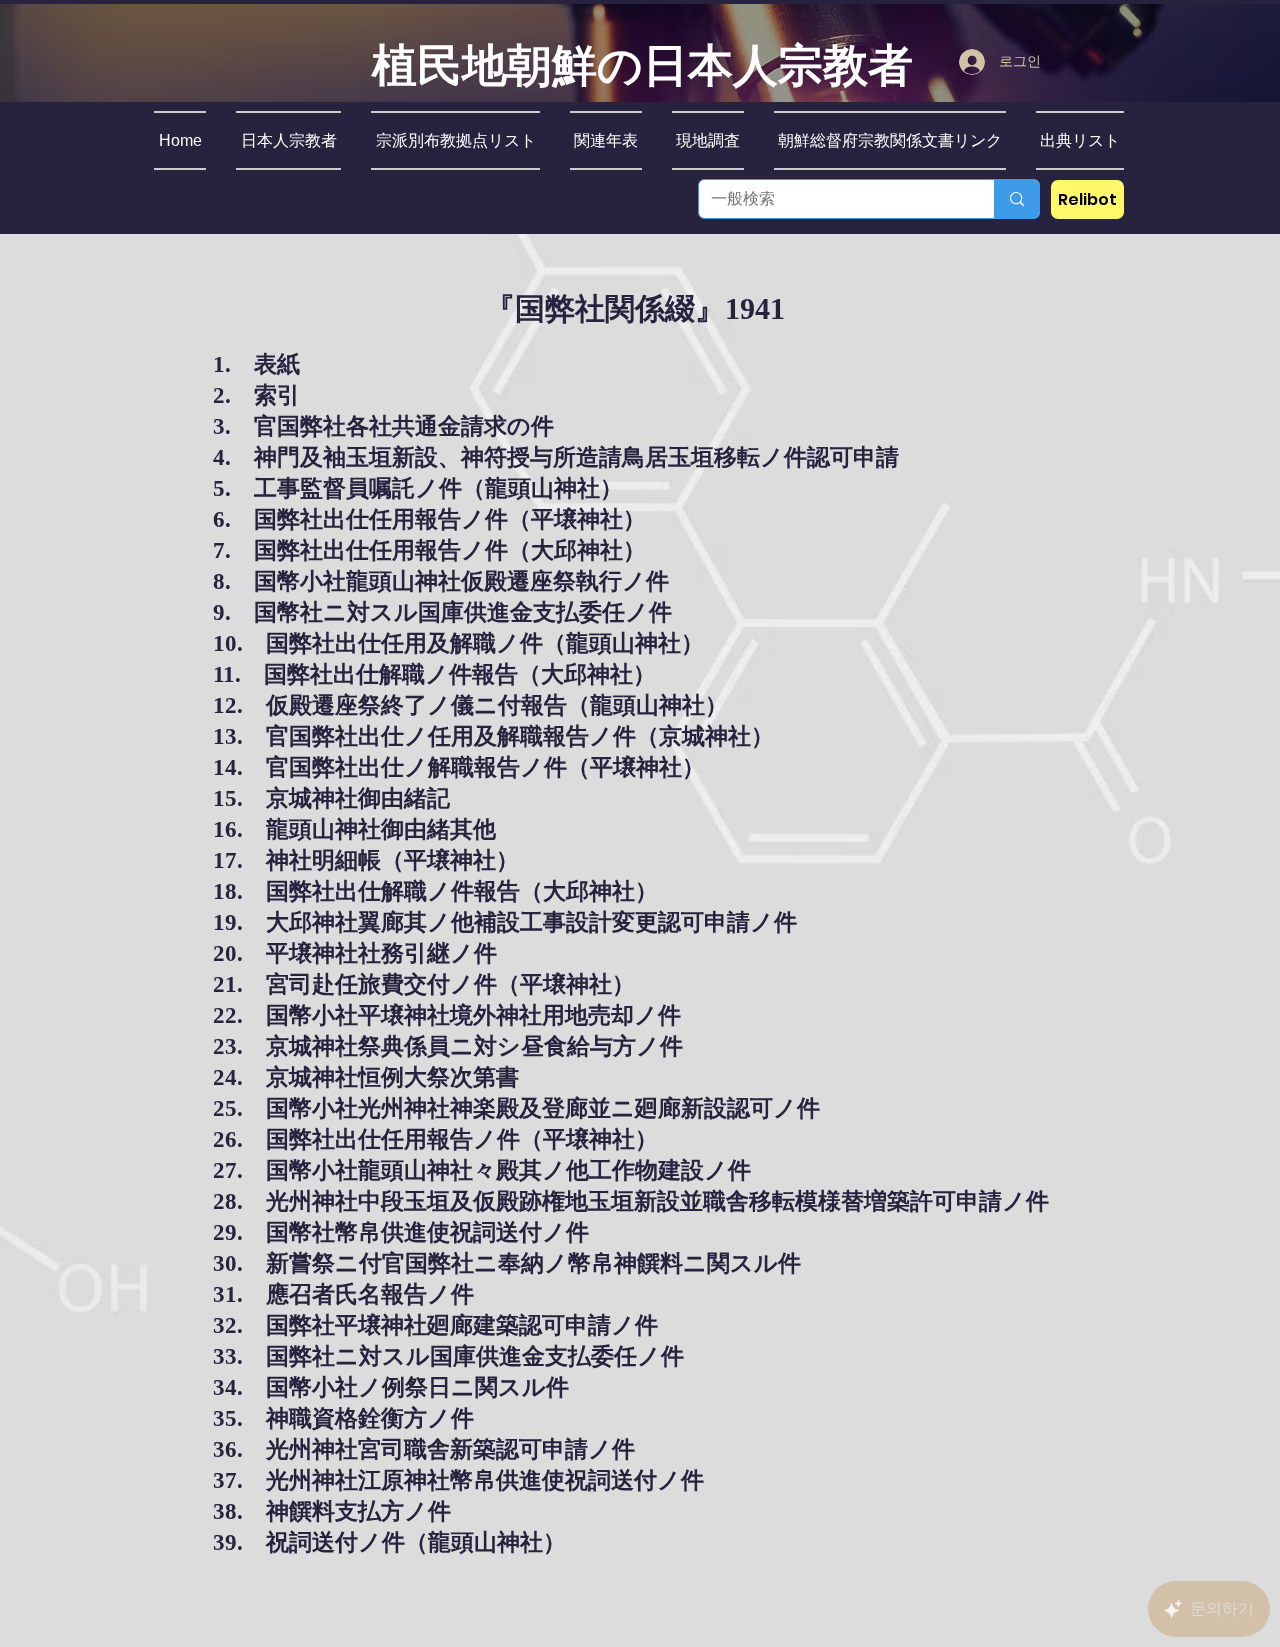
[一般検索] (1016, 199)
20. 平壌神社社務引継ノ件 (355, 953)
